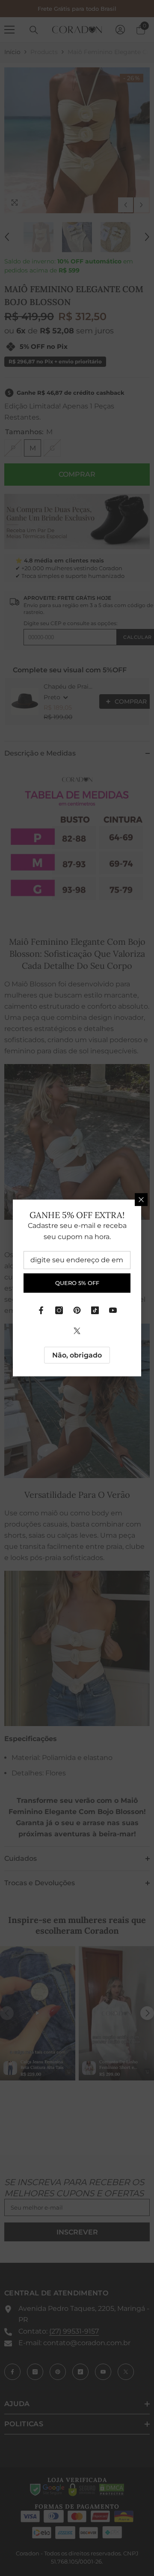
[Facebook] (41, 1310)
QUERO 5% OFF (77, 1283)
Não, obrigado (77, 1355)
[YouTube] (113, 1310)
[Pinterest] (77, 1310)
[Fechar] (141, 1200)
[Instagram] (59, 1310)
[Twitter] (77, 1331)
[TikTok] (95, 1310)
